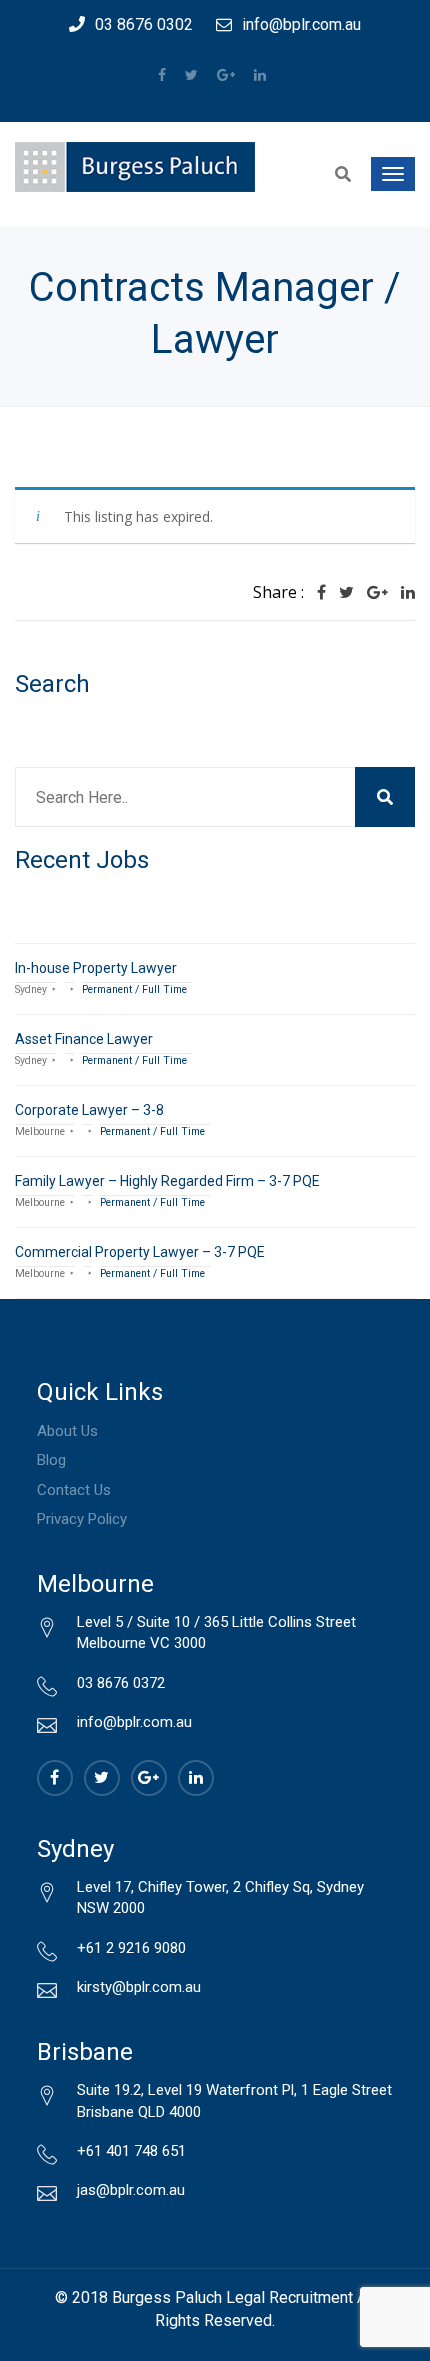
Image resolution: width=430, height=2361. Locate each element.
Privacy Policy (82, 1519)
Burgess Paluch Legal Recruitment (232, 2297)
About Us (67, 1431)
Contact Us (74, 1490)
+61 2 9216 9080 (131, 1948)
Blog (51, 1460)
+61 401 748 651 (131, 2151)
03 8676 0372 (121, 1683)
